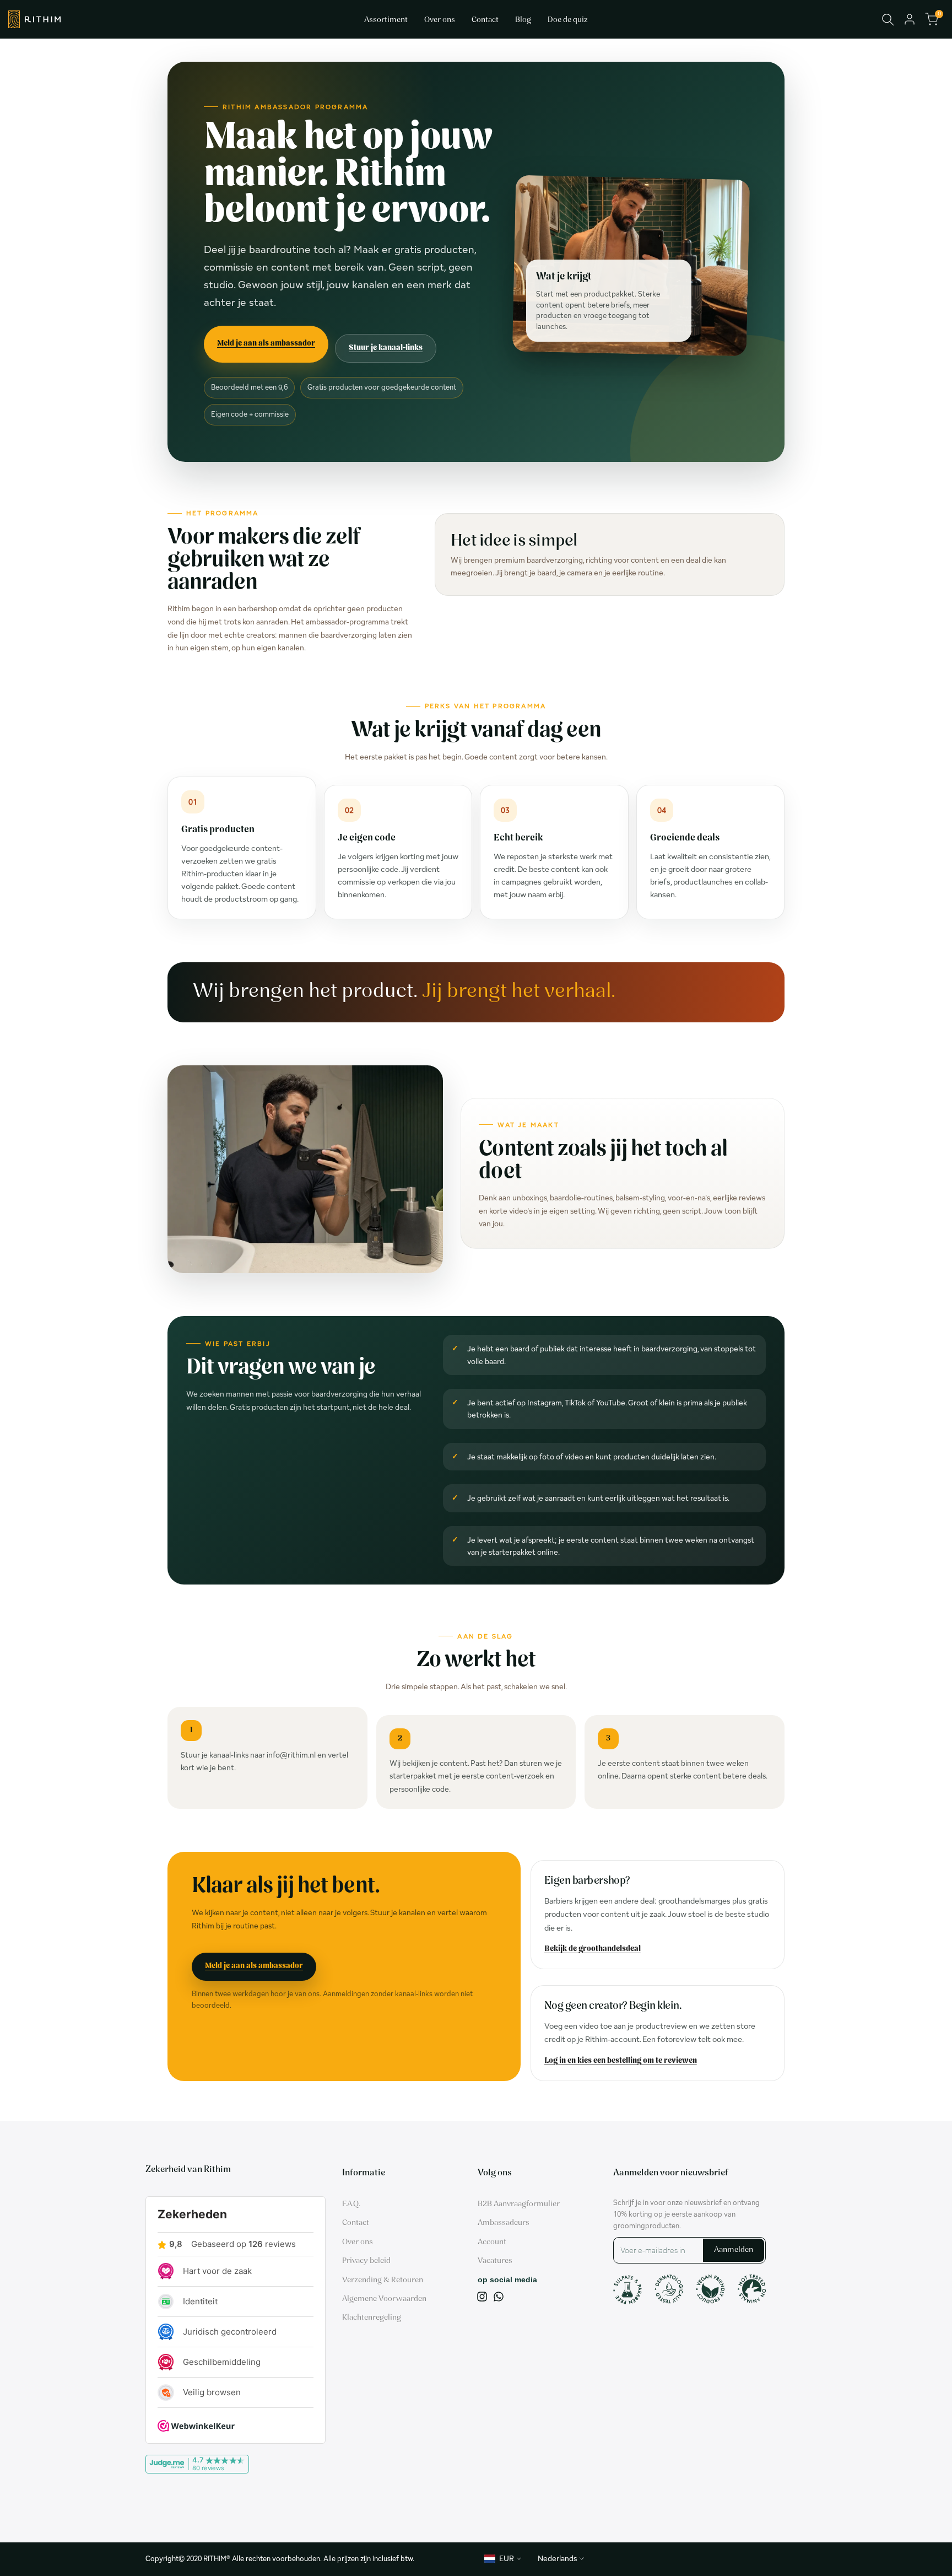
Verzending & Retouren (383, 2280)
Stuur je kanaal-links (386, 348)
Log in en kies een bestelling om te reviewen (621, 2061)
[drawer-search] (888, 20)
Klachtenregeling (372, 2318)
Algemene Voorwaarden (384, 2299)
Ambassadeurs (504, 2223)
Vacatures (495, 2261)
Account (492, 2242)
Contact (356, 2223)
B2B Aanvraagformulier (519, 2204)
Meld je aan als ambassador (266, 344)
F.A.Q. (351, 2204)
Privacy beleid (366, 2261)
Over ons (358, 2242)
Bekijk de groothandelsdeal (593, 1949)
